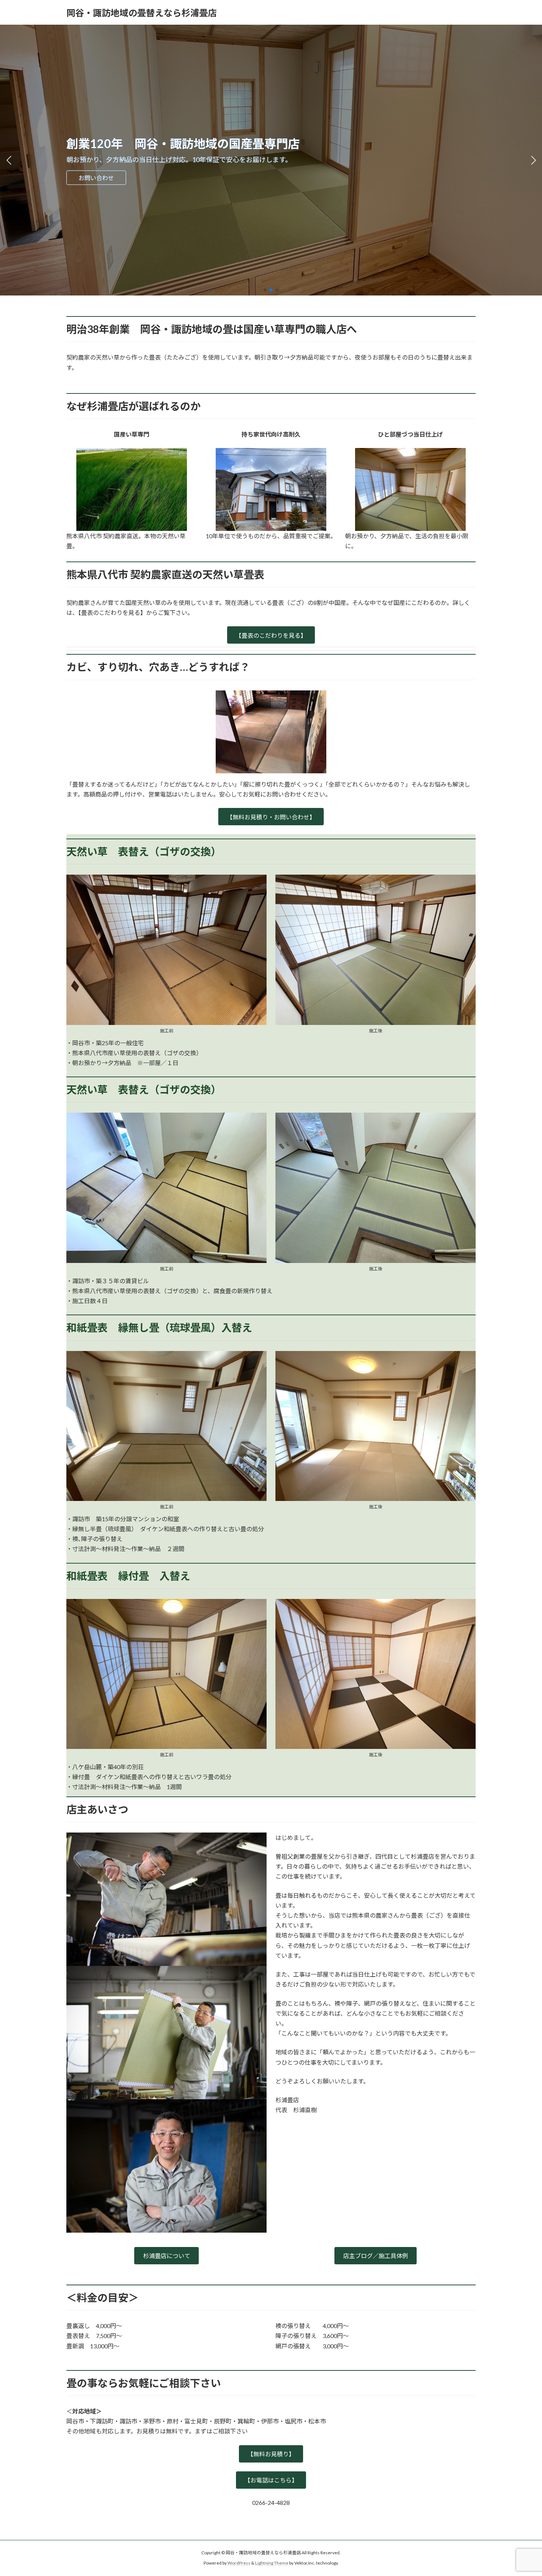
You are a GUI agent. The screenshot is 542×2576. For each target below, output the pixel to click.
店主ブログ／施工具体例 (376, 2256)
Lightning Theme (272, 2563)
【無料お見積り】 (271, 2454)
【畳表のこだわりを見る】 (271, 635)
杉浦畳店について (167, 2256)
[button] (265, 290)
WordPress (239, 2563)
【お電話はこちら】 (271, 2480)
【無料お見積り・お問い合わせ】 (271, 817)
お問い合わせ (96, 178)
